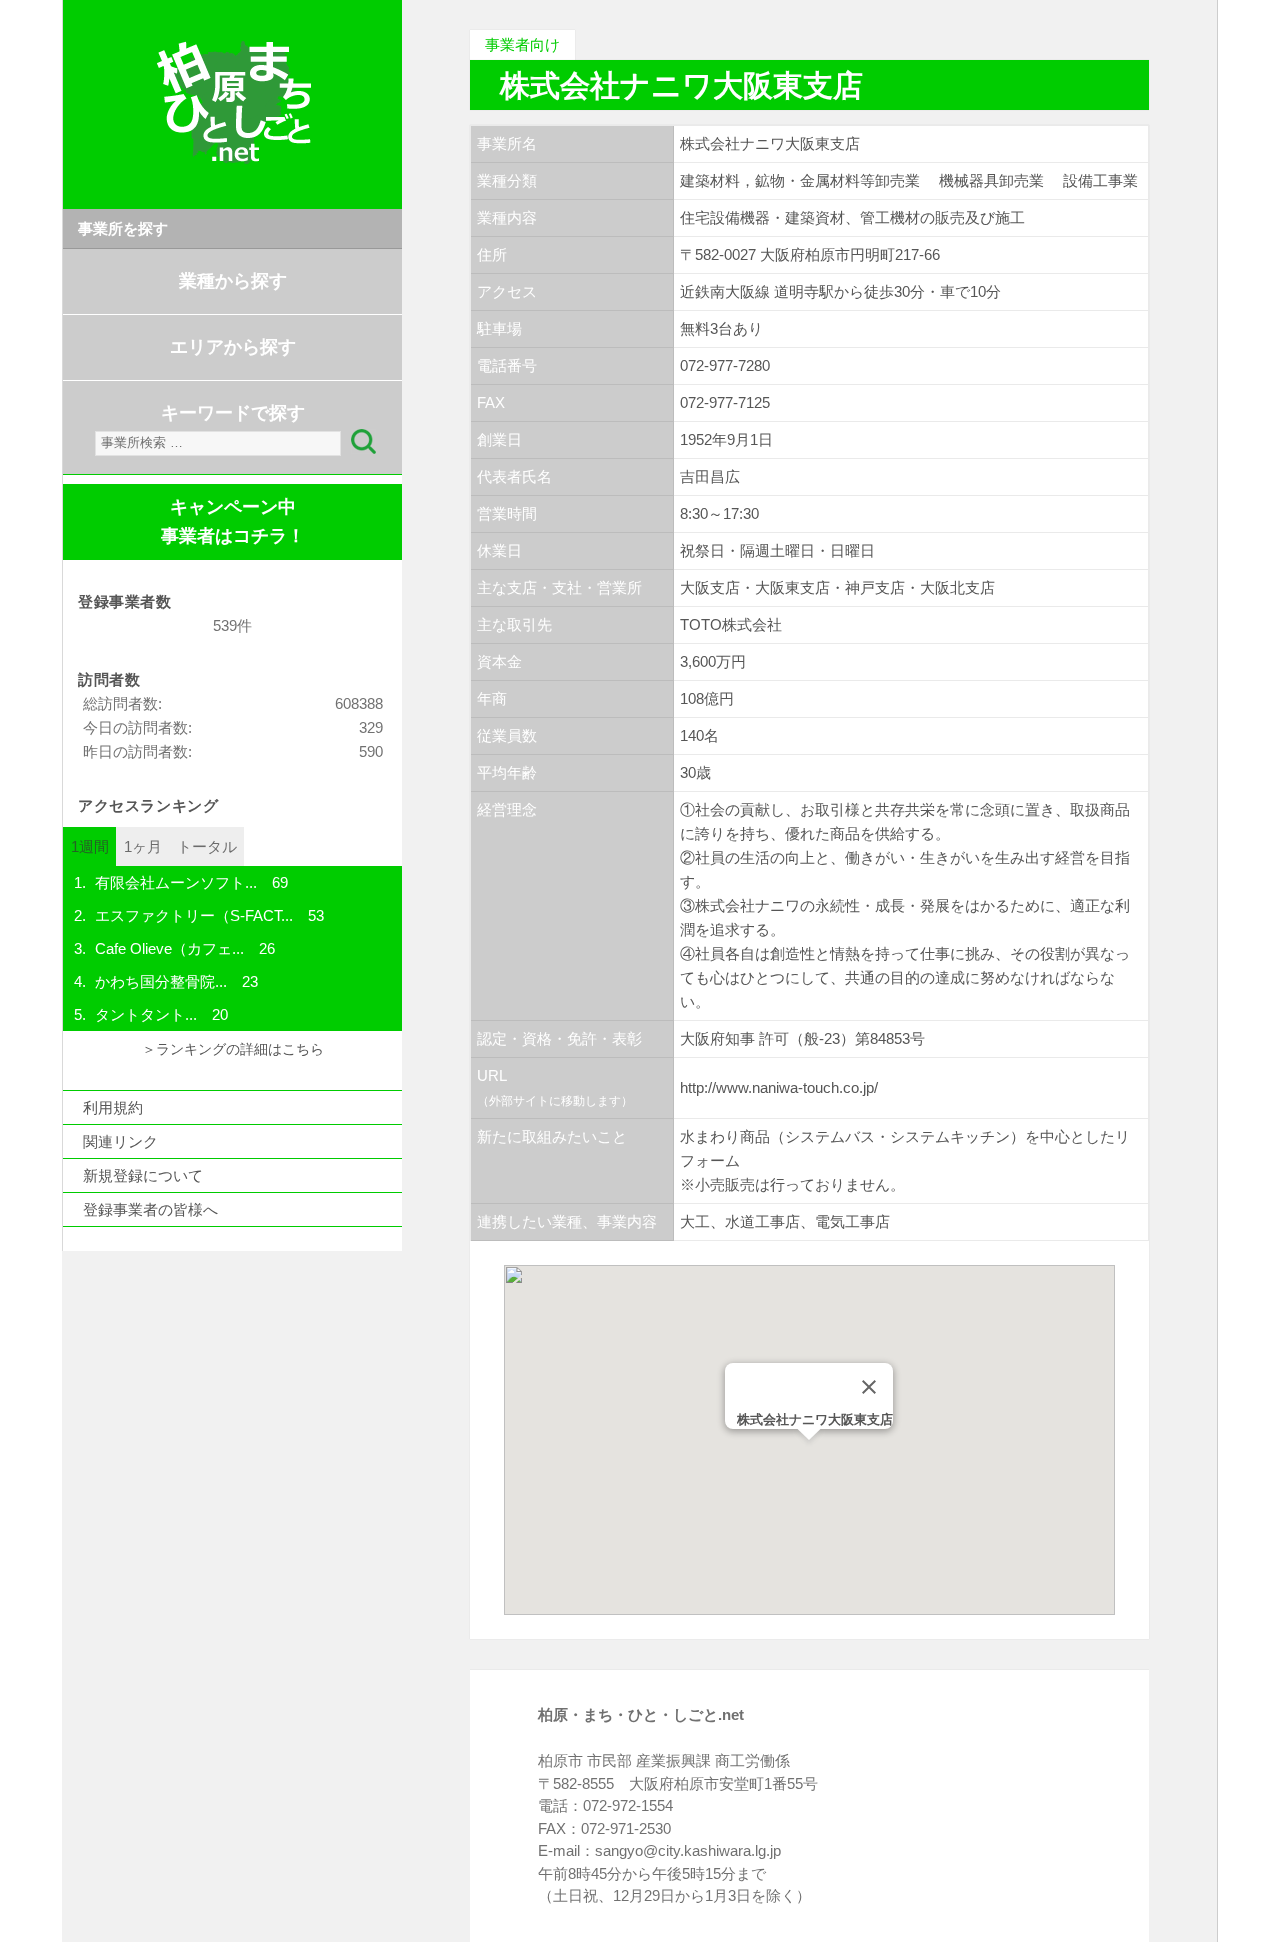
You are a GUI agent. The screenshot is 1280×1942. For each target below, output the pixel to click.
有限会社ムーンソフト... (176, 882)
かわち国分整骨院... (161, 981)
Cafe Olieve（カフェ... (169, 948)
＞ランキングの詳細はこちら (233, 1049)
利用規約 (113, 1107)
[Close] (869, 1387)
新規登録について (143, 1175)
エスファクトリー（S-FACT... (194, 915)
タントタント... (146, 1014)
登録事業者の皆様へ (150, 1209)
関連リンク (120, 1141)
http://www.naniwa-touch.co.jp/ (779, 1087)
